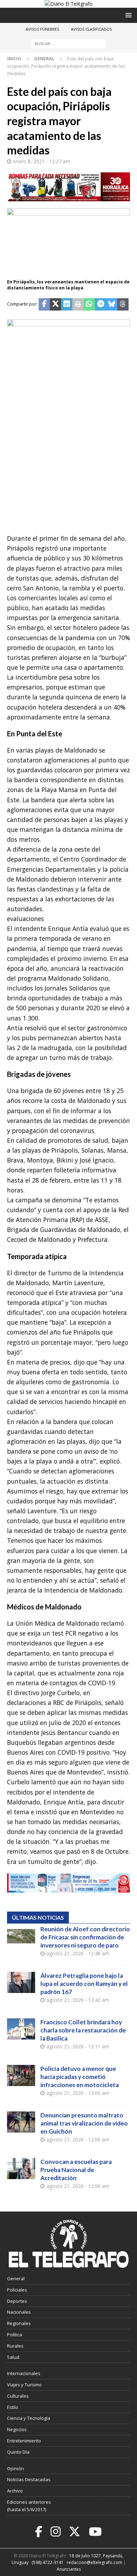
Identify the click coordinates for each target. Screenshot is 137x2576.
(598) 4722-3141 (48, 2562)
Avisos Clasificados (91, 29)
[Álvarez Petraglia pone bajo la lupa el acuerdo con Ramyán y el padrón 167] (21, 1982)
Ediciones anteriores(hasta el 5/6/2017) (29, 2506)
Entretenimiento (24, 2441)
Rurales (15, 2346)
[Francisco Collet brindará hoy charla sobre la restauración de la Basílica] (21, 2029)
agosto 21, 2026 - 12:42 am (78, 2000)
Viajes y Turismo (24, 2385)
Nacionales (19, 2312)
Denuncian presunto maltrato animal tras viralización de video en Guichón (84, 2123)
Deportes (17, 2301)
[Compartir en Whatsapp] (89, 305)
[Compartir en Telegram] (100, 305)
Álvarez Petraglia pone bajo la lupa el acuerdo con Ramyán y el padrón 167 (84, 1984)
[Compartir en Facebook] (44, 305)
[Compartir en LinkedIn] (67, 305)
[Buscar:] (69, 44)
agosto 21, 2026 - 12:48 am (78, 1953)
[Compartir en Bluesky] (112, 305)
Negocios (17, 2429)
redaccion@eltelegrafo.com (94, 2562)
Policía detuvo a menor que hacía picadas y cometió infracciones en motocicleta (80, 2077)
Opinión (15, 2468)
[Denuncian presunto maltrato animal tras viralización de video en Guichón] (21, 2122)
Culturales (18, 2396)
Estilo (13, 2407)
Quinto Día (18, 2452)
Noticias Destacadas (29, 2479)
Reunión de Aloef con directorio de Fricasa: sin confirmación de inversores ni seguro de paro (85, 1937)
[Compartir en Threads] (123, 305)
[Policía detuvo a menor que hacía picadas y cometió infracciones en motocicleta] (21, 2075)
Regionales (19, 2323)
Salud (13, 2357)
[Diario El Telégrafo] (69, 4)
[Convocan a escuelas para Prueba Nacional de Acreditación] (21, 2169)
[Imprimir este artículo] (78, 305)
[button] (127, 15)
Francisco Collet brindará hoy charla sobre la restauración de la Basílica (83, 2030)
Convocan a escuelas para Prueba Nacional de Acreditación (76, 2170)
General (16, 2278)
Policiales (17, 2290)
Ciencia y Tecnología (29, 2418)
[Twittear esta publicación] (56, 305)
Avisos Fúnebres (42, 29)
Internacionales (24, 2373)
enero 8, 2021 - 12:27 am (42, 161)
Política (15, 2335)
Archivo (15, 2491)
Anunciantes (69, 2569)
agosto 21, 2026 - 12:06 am (78, 2093)
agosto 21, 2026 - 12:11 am (78, 2046)
